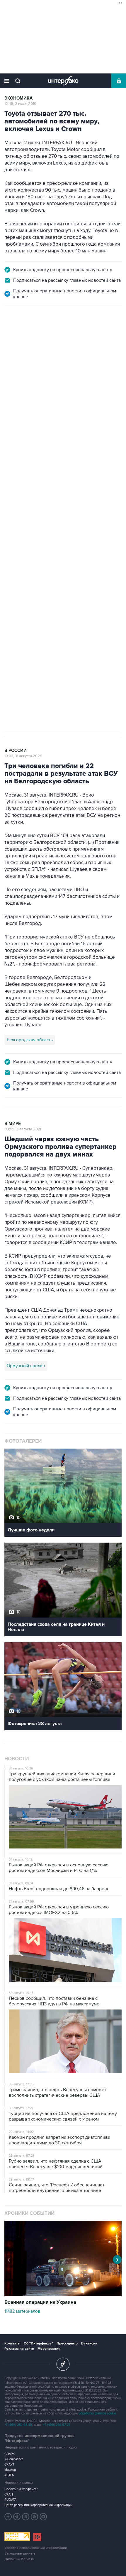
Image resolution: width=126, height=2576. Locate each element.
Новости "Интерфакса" (21, 2489)
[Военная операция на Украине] (63, 2295)
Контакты (12, 2343)
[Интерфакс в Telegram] (17, 2517)
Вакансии (89, 2343)
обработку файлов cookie (97, 2413)
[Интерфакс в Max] (43, 2517)
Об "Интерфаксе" (38, 2343)
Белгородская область (30, 1040)
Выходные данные (20, 2554)
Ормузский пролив (26, 1366)
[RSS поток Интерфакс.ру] (35, 2517)
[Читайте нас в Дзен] (8, 2517)
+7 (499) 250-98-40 (18, 2425)
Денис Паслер (55, 519)
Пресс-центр (67, 2343)
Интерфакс (63, 81)
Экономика (18, 98)
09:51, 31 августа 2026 (23, 1129)
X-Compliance (14, 2459)
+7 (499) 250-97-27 (57, 2425)
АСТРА (9, 2475)
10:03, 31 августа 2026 (23, 756)
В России (16, 332)
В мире (13, 1124)
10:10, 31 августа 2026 (23, 337)
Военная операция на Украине (40, 2302)
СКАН (9, 2494)
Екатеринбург (21, 519)
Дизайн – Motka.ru (19, 2559)
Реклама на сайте (19, 2349)
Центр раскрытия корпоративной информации (38, 2505)
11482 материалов (22, 2311)
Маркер (10, 2470)
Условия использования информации (36, 2548)
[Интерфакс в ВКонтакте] (26, 2517)
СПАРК (10, 2454)
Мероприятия (49, 2349)
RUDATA (10, 2500)
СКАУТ (9, 2464)
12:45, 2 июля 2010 (20, 104)
